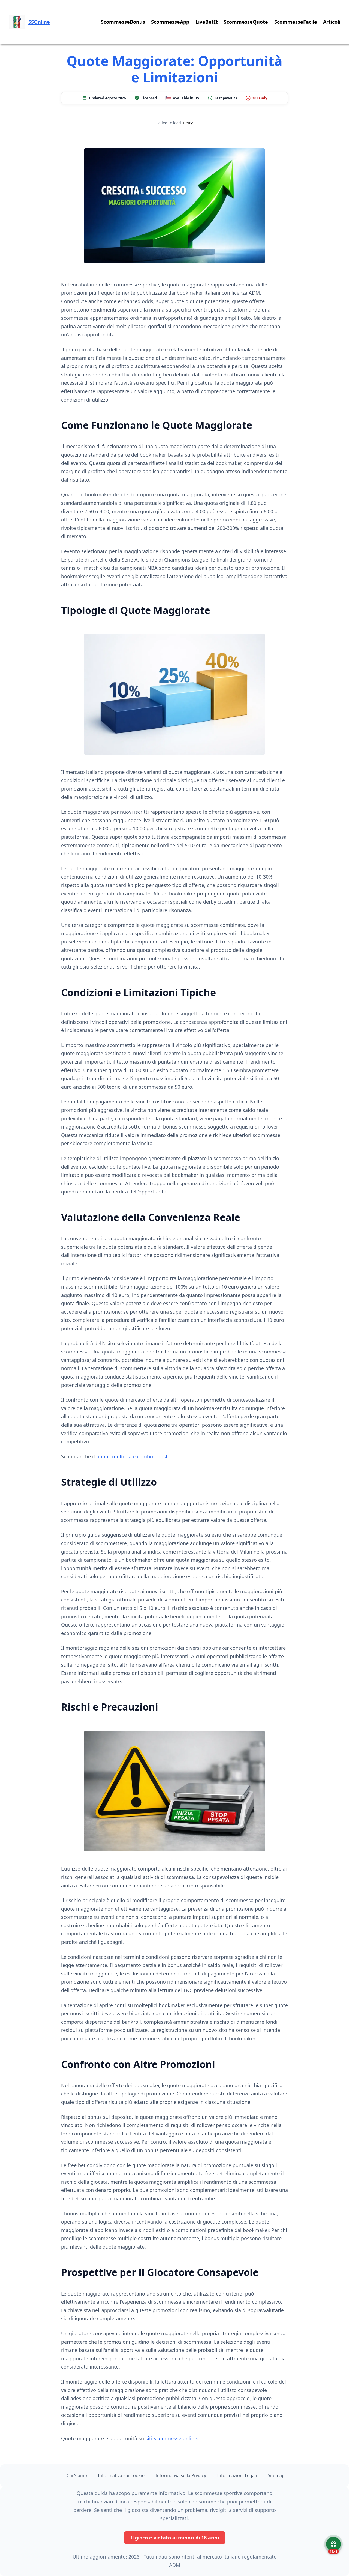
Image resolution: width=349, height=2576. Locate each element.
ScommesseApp (170, 22)
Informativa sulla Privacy (181, 2475)
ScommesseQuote (246, 22)
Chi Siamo (77, 2475)
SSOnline (39, 22)
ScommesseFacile (296, 22)
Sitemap (276, 2475)
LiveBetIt (207, 22)
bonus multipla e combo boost (132, 1456)
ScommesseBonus (123, 22)
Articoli (332, 22)
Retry (188, 123)
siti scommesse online (171, 2438)
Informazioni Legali (237, 2475)
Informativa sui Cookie (121, 2475)
